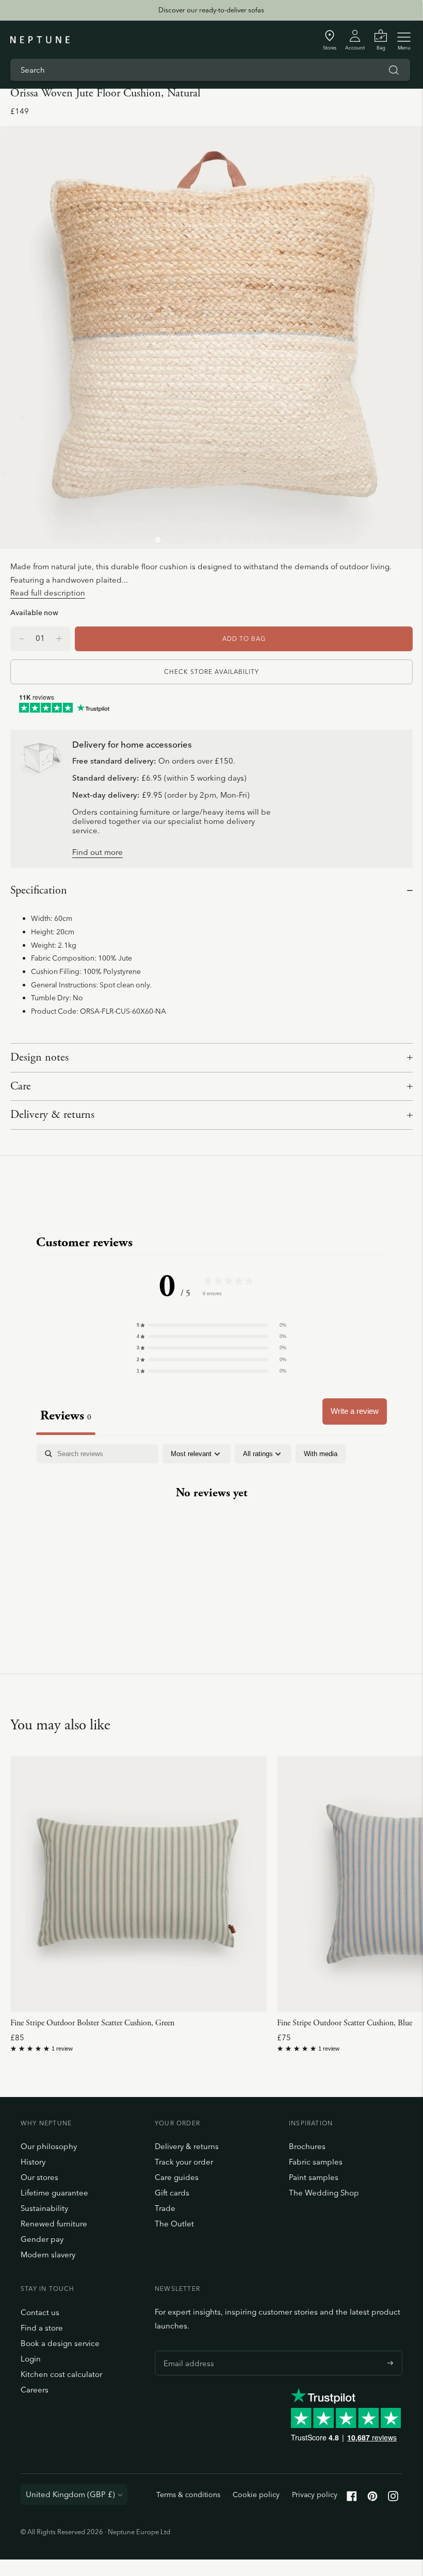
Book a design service (60, 2343)
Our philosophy (49, 2146)
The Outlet (174, 2224)
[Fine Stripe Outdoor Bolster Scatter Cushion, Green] (139, 1884)
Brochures (307, 2146)
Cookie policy (256, 2495)
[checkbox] (321, 1454)
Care (21, 1086)
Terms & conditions (188, 2495)
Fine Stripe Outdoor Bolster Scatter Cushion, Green (92, 2023)
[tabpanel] (211, 1525)
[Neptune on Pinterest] (372, 2498)
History (33, 2162)
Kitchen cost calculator (61, 2374)
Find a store (42, 2328)
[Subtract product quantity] (59, 639)
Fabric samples (316, 2162)
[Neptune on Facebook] (352, 2498)
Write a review (355, 1411)
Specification (39, 890)
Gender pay (42, 2239)
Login (31, 2359)
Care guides (177, 2177)
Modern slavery (48, 2255)
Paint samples (314, 2177)
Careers (35, 2390)
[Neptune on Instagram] (393, 2498)
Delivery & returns (52, 1115)
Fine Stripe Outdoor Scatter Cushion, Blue (345, 2023)
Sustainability (44, 2208)
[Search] (394, 70)
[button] (211, 1325)
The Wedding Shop (324, 2193)
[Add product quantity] (22, 639)
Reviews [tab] (66, 1416)
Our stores (39, 2177)
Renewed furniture (54, 2224)
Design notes (39, 1058)
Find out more (97, 853)
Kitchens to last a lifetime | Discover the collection (211, 18)
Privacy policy (315, 2495)
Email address (186, 2351)
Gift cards (172, 2193)
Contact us (40, 2312)
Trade (165, 2208)
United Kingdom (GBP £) (70, 2494)
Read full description (48, 593)
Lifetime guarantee (54, 2193)
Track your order (184, 2162)
